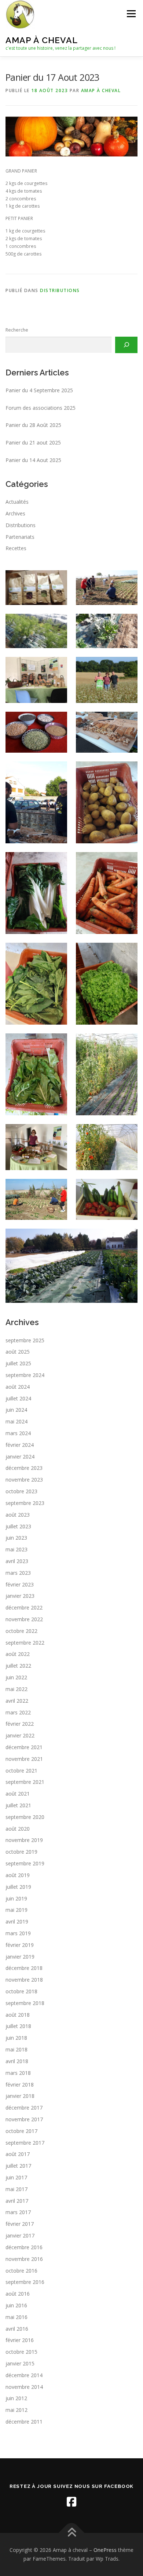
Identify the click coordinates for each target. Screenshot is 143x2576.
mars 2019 (18, 1933)
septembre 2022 (25, 1643)
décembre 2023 (24, 1468)
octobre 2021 (21, 1771)
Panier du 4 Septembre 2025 (39, 390)
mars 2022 (18, 1712)
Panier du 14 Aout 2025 (33, 460)
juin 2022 (16, 1677)
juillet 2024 (18, 1398)
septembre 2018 (25, 2003)
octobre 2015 (21, 2352)
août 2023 (18, 1515)
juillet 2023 (18, 1526)
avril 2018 (17, 2061)
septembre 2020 (25, 1817)
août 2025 (18, 1352)
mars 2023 (18, 1573)
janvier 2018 (20, 2096)
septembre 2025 (25, 1340)
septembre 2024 (25, 1375)
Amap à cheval (42, 40)
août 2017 (18, 2154)
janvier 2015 (20, 2363)
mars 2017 (18, 2212)
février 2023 (20, 1584)
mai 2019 (16, 1910)
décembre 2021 (24, 1747)
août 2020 (18, 1829)
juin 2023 (16, 1538)
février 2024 (20, 1445)
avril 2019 (17, 1921)
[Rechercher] (126, 345)
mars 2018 (18, 2073)
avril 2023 (17, 1561)
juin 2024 (16, 1410)
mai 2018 (16, 2049)
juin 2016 (16, 2305)
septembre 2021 (25, 1782)
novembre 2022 (24, 1619)
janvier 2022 (20, 1735)
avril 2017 (17, 2201)
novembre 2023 (24, 1480)
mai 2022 (16, 1689)
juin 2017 (16, 2177)
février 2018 (20, 2085)
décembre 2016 (24, 2247)
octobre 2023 (21, 1491)
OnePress (105, 2550)
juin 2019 (16, 1898)
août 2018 (18, 2015)
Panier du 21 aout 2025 (33, 442)
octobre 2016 (21, 2271)
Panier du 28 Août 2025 (33, 425)
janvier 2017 (20, 2235)
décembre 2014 (24, 2375)
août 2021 (18, 1794)
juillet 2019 (18, 1887)
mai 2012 (16, 2410)
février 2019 (20, 1945)
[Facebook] (71, 2502)
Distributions (60, 290)
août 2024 (18, 1387)
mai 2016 (16, 2317)
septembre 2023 (25, 1503)
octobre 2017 (21, 2131)
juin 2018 (16, 2038)
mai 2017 (16, 2189)
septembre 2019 (25, 1863)
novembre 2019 (24, 1840)
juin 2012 (16, 2398)
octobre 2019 (21, 1852)
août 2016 (18, 2294)
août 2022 (18, 1654)
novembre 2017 (24, 2119)
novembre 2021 (24, 1759)
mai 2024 (16, 1421)
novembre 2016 (24, 2259)
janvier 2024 (20, 1457)
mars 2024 (18, 1433)
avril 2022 (17, 1701)
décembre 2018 (24, 1968)
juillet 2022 (18, 1666)
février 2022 (20, 1724)
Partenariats (20, 537)
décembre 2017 (24, 2108)
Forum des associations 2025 (41, 408)
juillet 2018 (18, 2026)
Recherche (17, 330)
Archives (15, 513)
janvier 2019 (20, 1957)
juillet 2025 (18, 1363)
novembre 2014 (24, 2387)
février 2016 (20, 2340)
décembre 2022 (24, 1607)
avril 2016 (17, 2329)
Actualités (17, 502)
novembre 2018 (24, 1980)
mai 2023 (16, 1549)
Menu (131, 14)
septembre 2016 (25, 2282)
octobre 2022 (21, 1631)
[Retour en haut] (72, 2533)
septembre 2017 (25, 2143)
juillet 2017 (18, 2166)
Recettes (16, 548)
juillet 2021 (18, 1805)
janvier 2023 (20, 1596)
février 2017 (20, 2224)
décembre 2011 (24, 2422)
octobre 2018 (21, 1991)
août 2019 (18, 1875)
